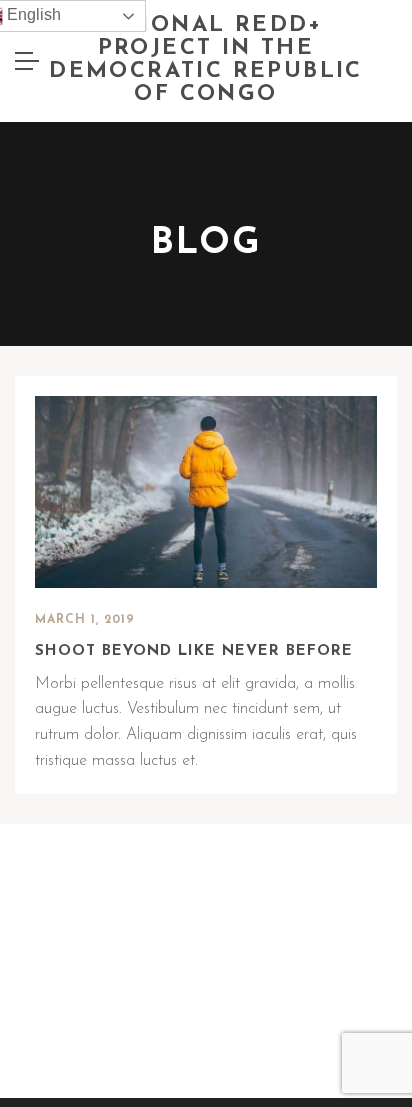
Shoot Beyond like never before (194, 651)
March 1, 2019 (85, 620)
